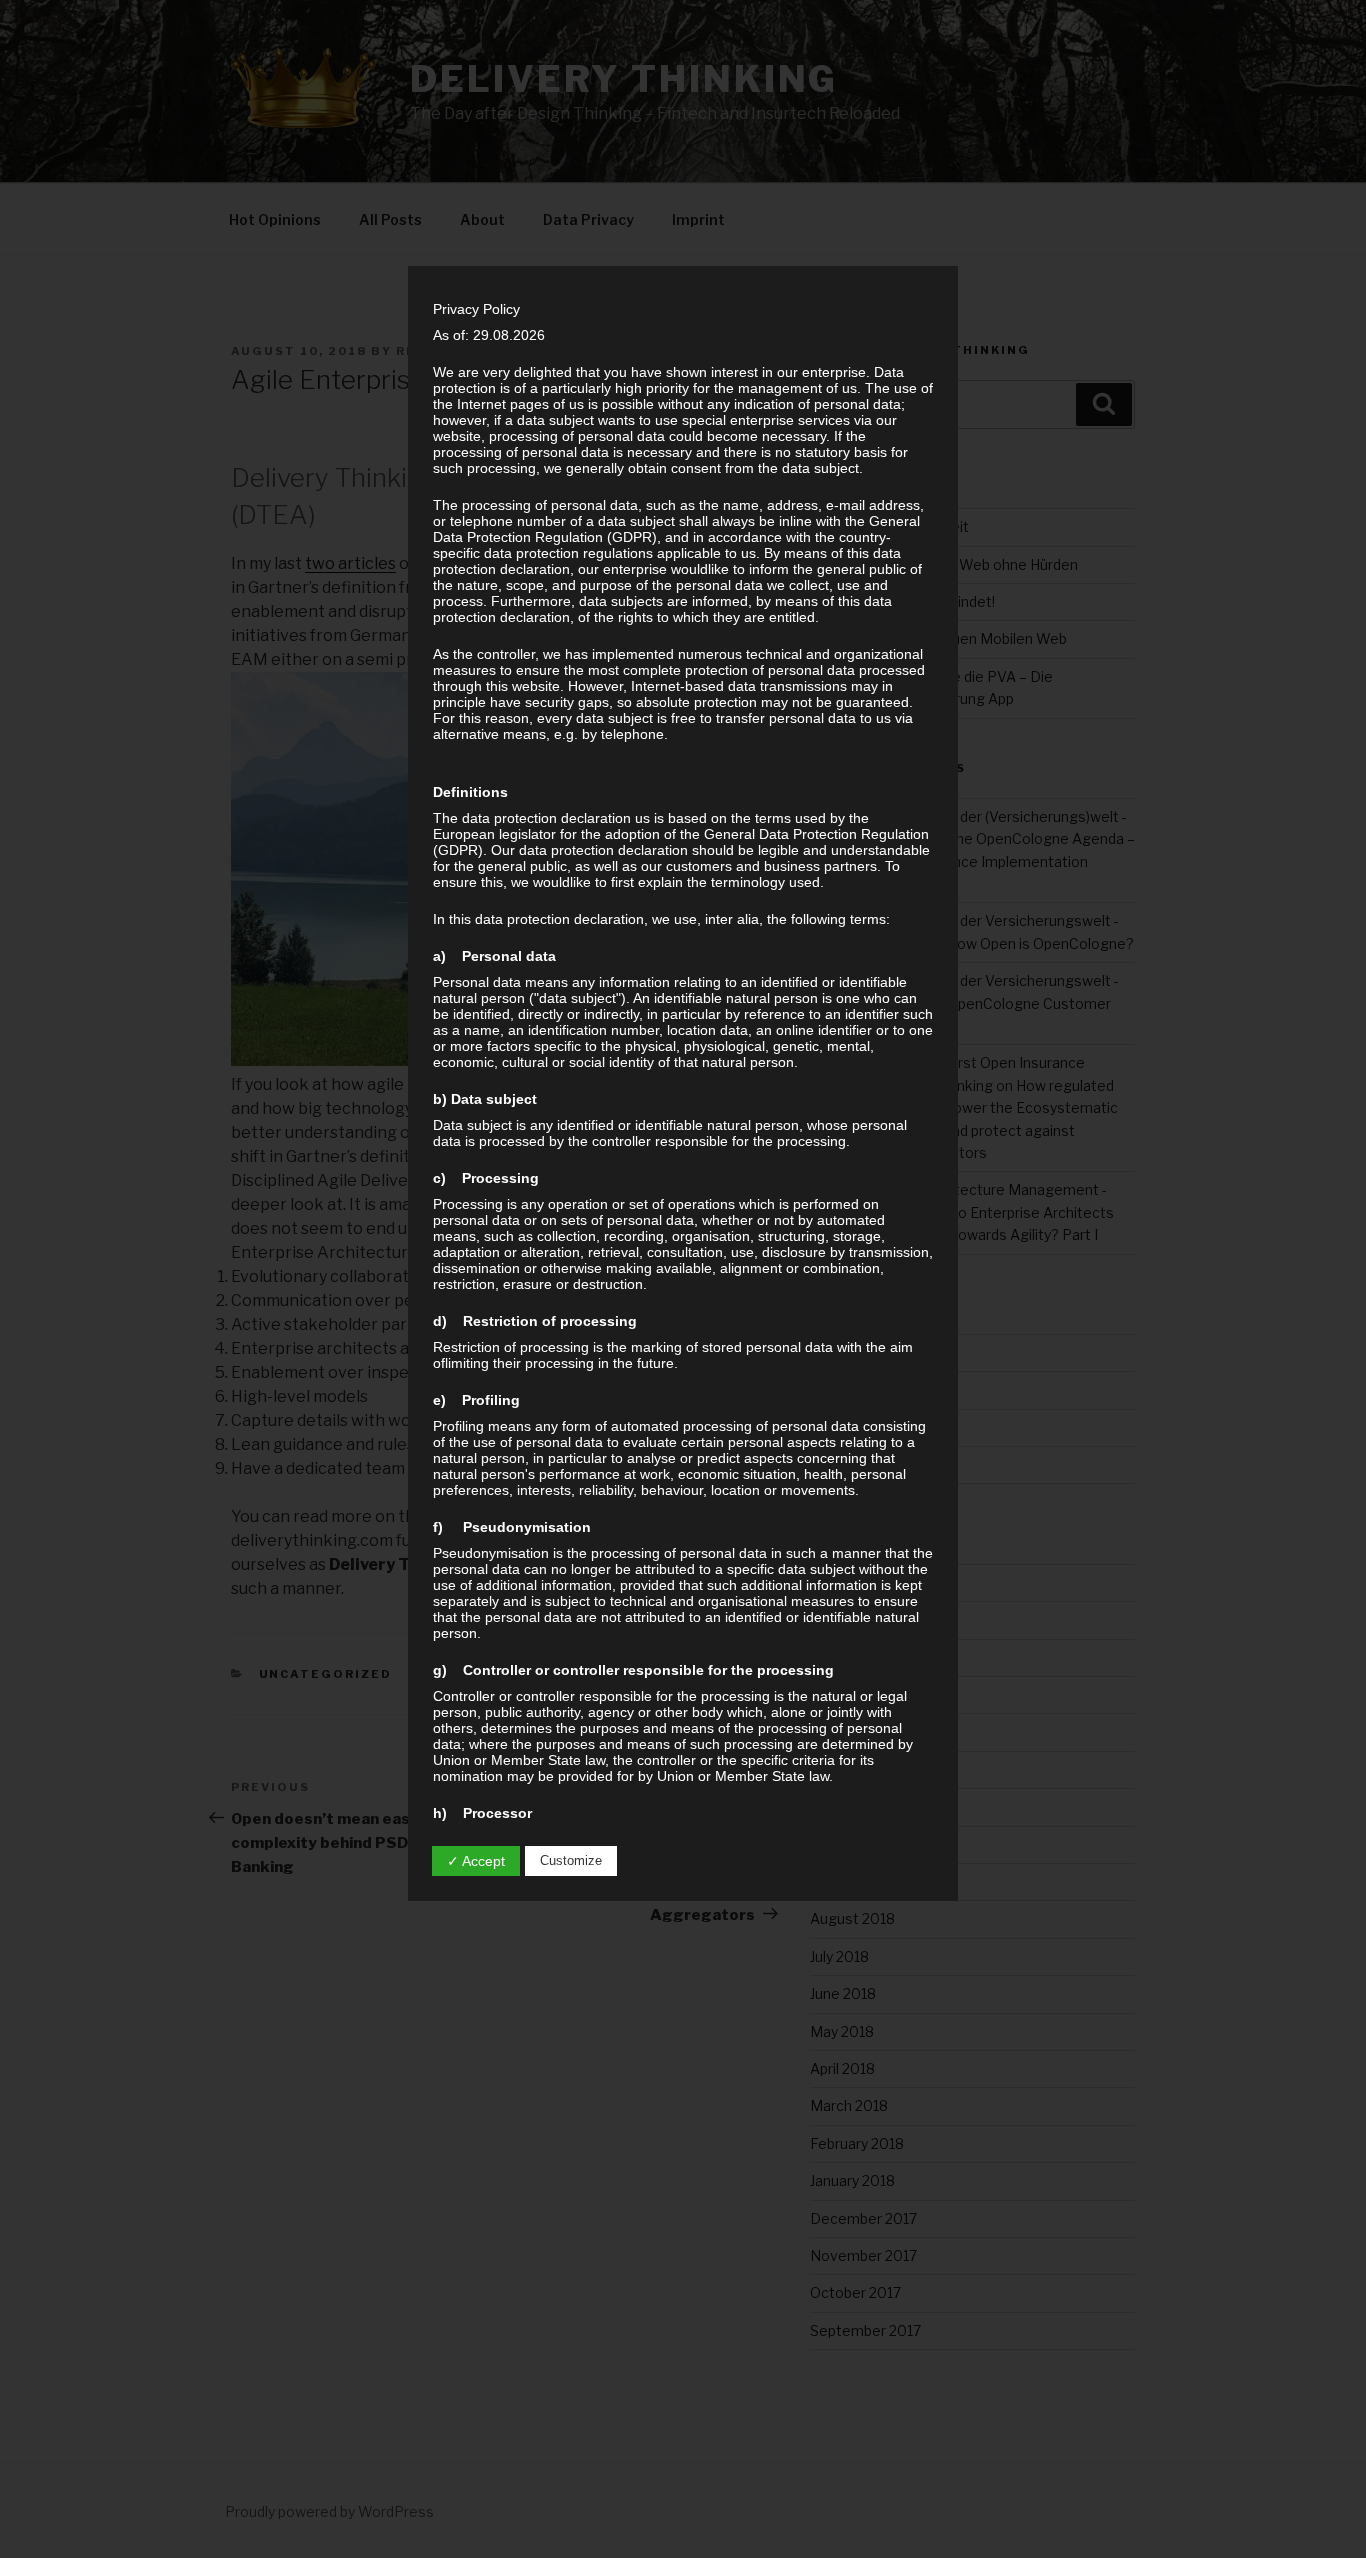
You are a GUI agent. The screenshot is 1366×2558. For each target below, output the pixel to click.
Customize (571, 1860)
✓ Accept (476, 1861)
